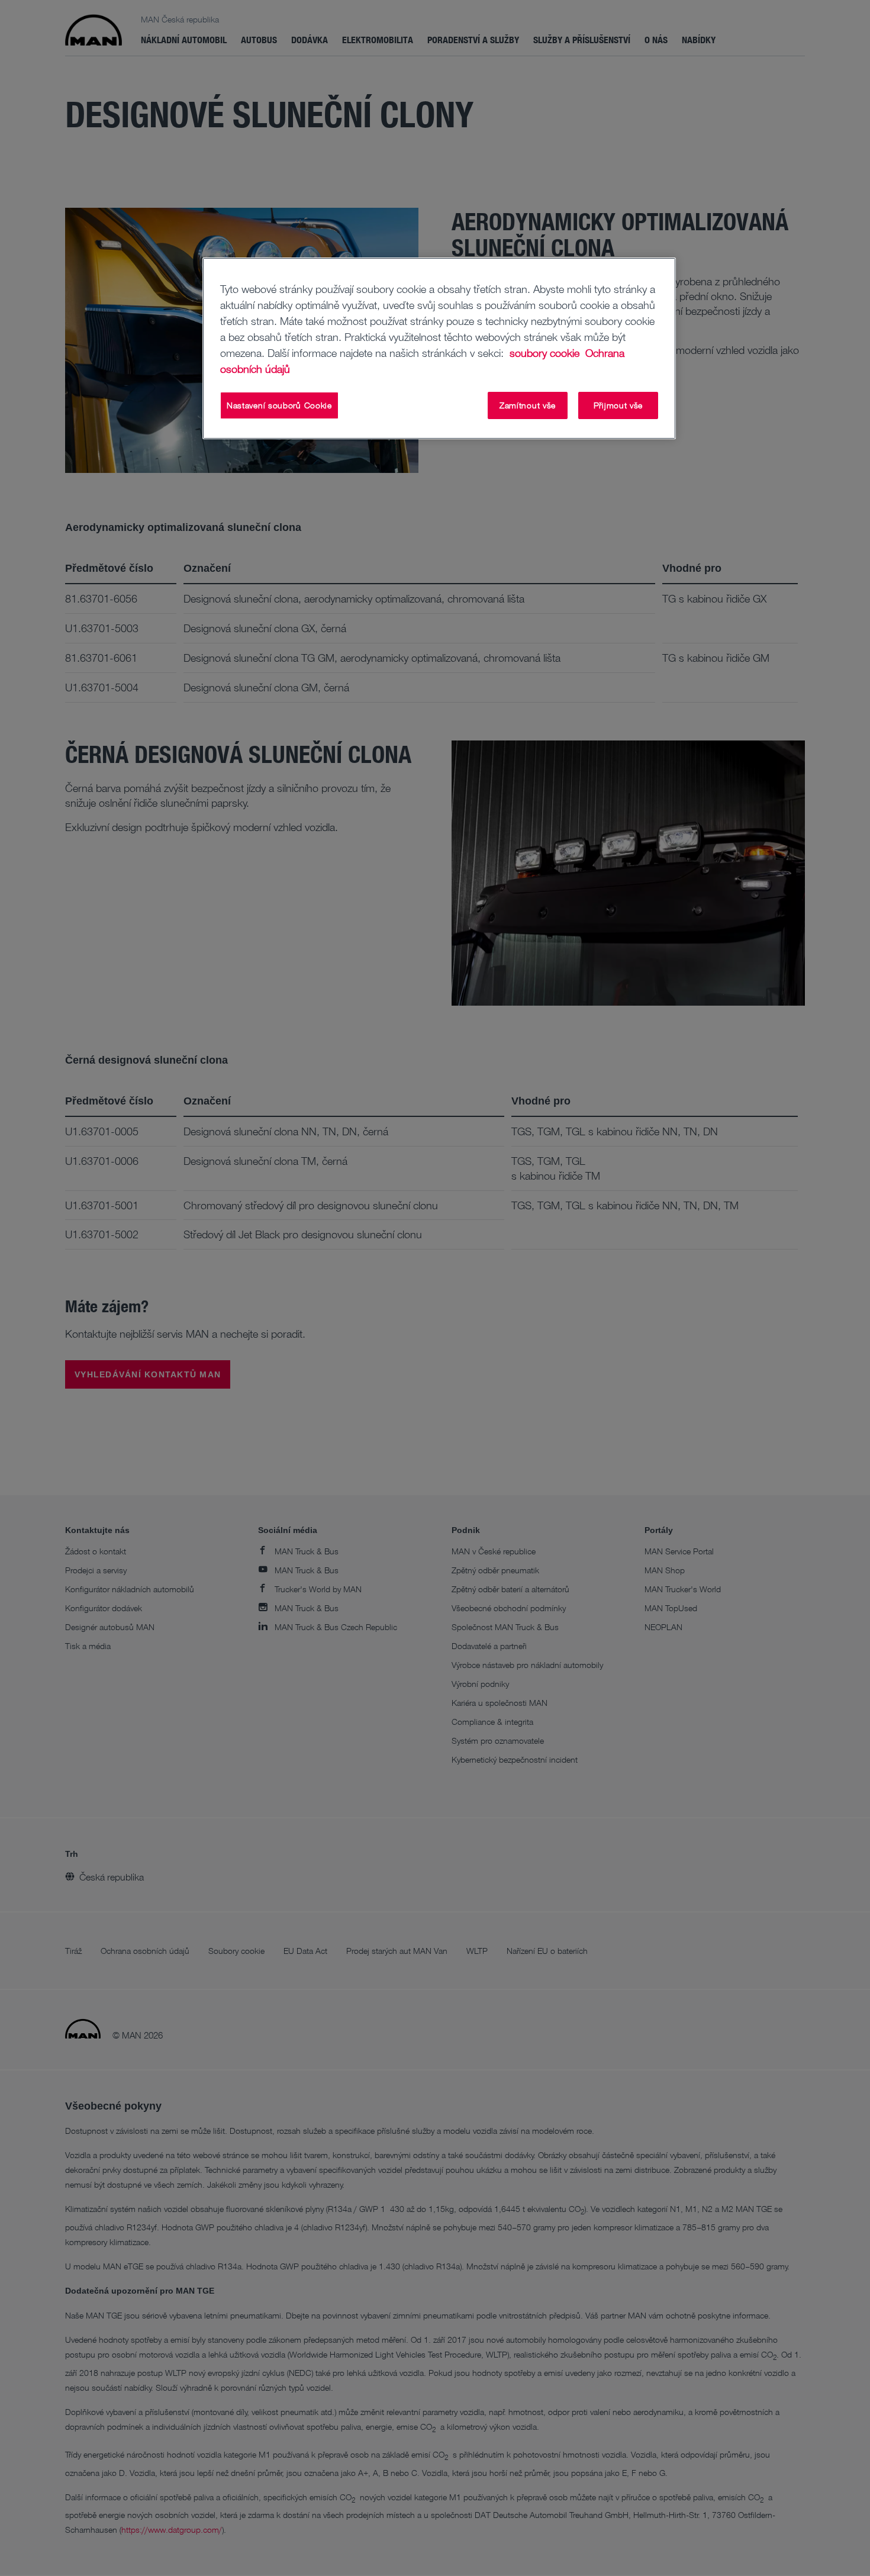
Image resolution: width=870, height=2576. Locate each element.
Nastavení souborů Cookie (279, 405)
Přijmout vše (618, 405)
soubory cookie (546, 353)
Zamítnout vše (528, 405)
